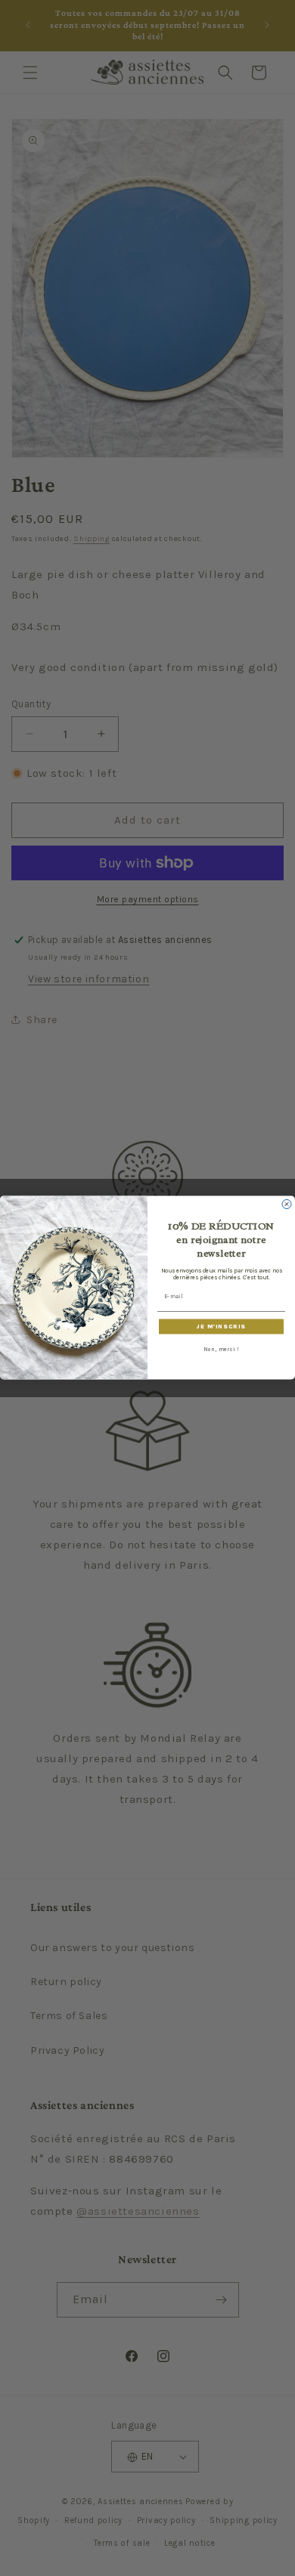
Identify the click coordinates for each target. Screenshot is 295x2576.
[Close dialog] (287, 1205)
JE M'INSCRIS (221, 1327)
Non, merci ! (221, 1349)
